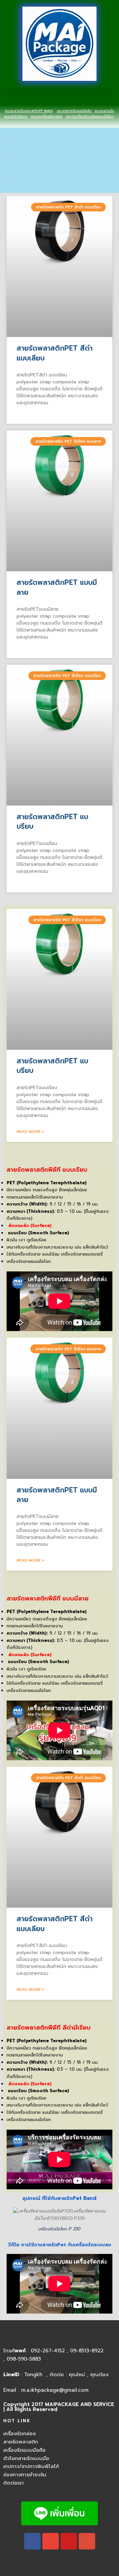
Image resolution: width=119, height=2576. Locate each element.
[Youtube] (69, 2541)
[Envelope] (51, 2541)
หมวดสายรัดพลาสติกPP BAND (29, 111)
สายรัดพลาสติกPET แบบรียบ (52, 822)
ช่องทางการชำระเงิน (25, 2475)
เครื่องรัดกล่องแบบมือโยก (95, 116)
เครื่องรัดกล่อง (51, 116)
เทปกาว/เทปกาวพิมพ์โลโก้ (31, 2466)
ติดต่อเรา (14, 2483)
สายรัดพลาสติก (21, 2442)
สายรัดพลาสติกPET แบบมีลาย (57, 587)
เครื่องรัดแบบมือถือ (24, 2450)
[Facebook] (32, 2541)
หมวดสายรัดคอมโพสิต (74, 111)
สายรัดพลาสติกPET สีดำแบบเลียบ (55, 353)
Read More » (31, 1132)
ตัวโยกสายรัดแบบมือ (26, 2458)
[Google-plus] (87, 2541)
